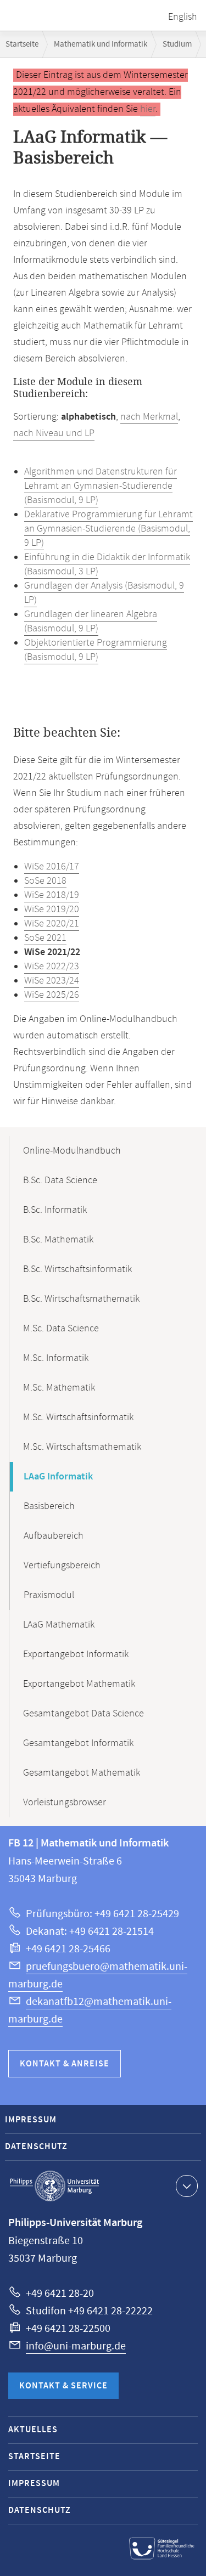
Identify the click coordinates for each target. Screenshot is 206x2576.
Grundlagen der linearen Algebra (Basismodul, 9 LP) (91, 622)
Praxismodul (49, 1595)
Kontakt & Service (63, 2386)
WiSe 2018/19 (52, 895)
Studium (177, 44)
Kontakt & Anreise (65, 2064)
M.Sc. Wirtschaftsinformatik (78, 1417)
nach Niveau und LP (54, 433)
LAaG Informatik (58, 1477)
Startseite (22, 44)
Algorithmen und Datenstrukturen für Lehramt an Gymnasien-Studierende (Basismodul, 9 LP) (101, 486)
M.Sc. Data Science (61, 1329)
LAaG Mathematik (59, 1625)
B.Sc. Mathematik (58, 1240)
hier (148, 109)
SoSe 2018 (45, 881)
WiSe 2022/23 (52, 967)
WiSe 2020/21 (52, 924)
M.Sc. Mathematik (59, 1388)
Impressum (31, 2120)
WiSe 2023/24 (52, 981)
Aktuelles (33, 2430)
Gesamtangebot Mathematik (82, 1773)
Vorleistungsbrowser (65, 1803)
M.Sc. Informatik (56, 1358)
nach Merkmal (149, 417)
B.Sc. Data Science (60, 1180)
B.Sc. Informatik (55, 1210)
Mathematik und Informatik (101, 44)
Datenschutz (36, 2147)
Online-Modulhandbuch (72, 1151)
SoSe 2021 (45, 938)
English (183, 17)
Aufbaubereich (54, 1536)
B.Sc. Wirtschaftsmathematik (81, 1299)
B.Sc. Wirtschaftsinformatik (77, 1269)
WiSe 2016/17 (52, 867)
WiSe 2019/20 (52, 909)
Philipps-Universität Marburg (54, 2186)
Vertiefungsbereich (62, 1566)
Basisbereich (49, 1506)
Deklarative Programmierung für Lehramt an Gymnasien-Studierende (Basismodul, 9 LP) (108, 529)
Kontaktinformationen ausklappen (187, 2186)
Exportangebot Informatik (76, 1654)
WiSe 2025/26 (52, 995)
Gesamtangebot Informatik (78, 1743)
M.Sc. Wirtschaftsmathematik (82, 1447)
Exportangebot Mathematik (79, 1684)
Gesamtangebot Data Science (83, 1714)
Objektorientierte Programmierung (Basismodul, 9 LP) (96, 650)
